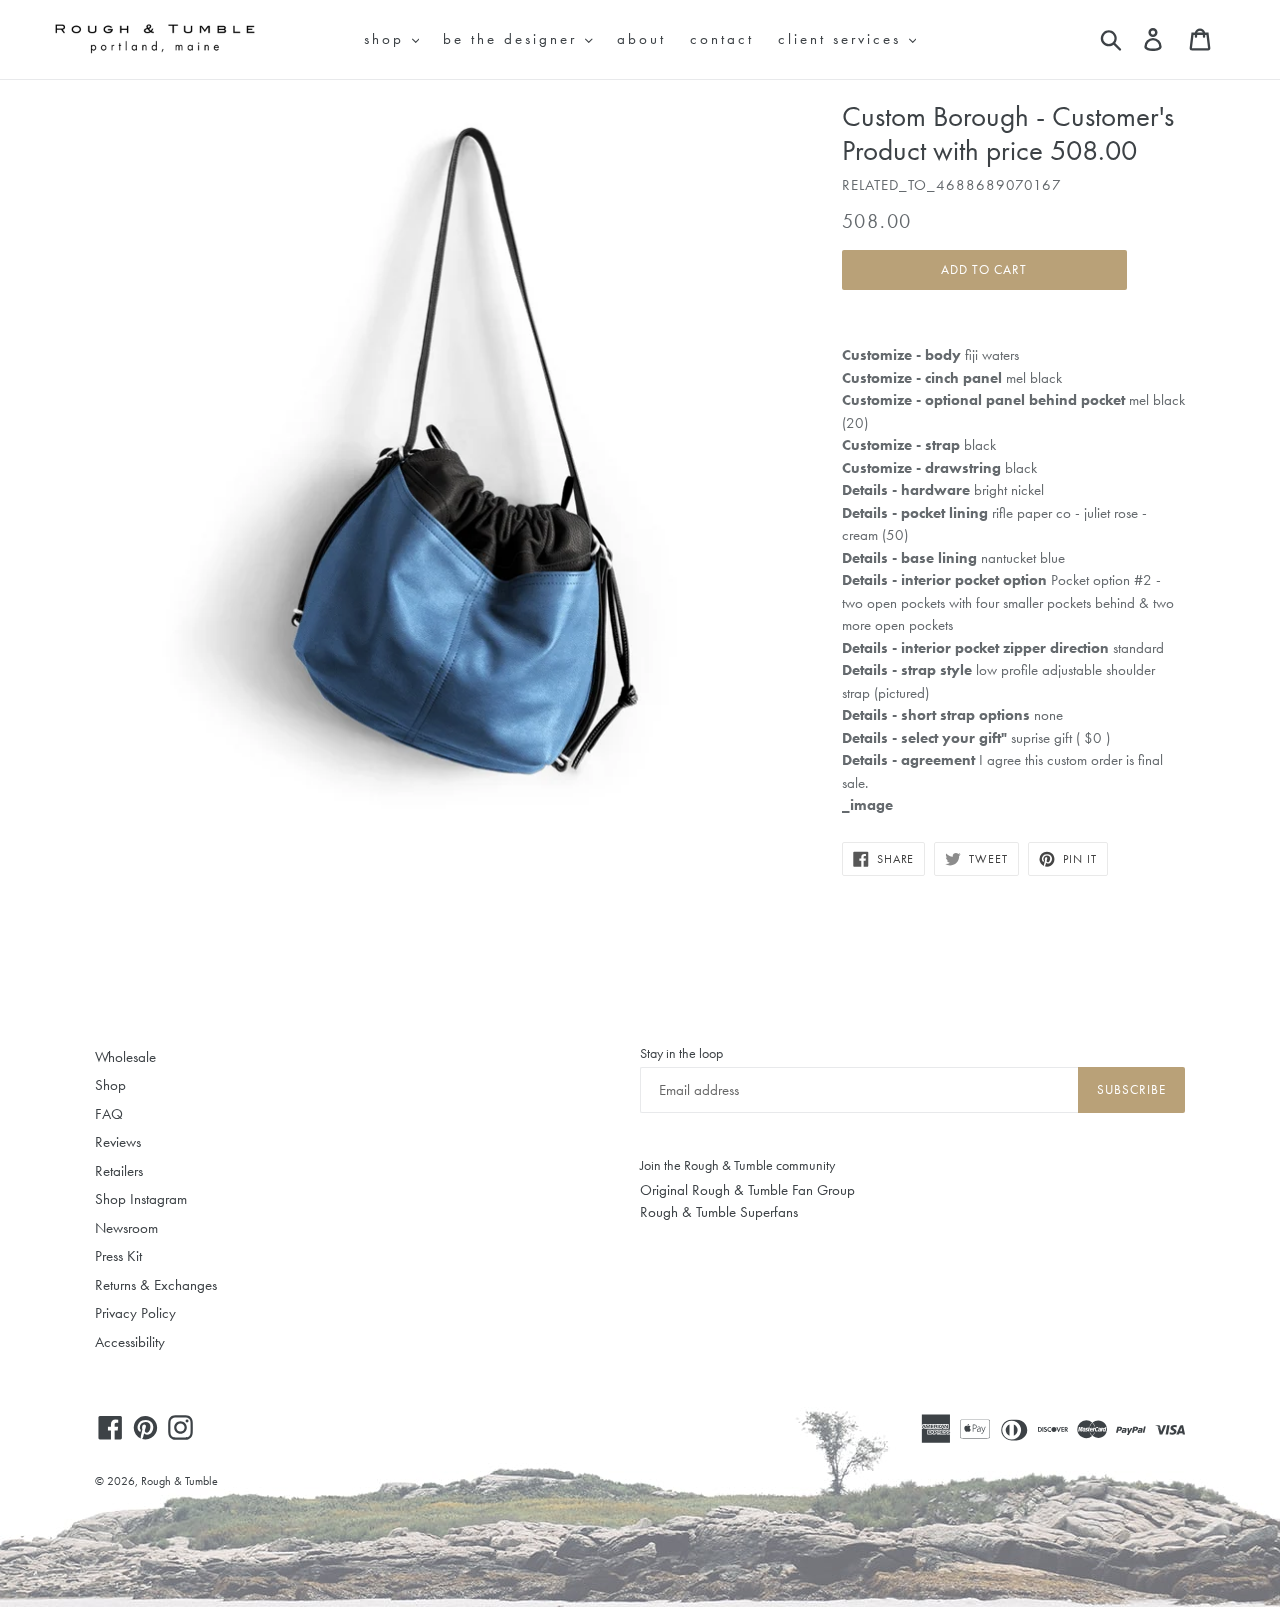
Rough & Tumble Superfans (719, 1212)
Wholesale (125, 1057)
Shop (110, 1085)
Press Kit (118, 1256)
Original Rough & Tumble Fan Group (747, 1190)
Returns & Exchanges (156, 1285)
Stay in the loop (681, 1053)
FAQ (109, 1114)
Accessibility (130, 1342)
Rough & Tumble (179, 1481)
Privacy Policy (135, 1313)
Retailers (119, 1171)
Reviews (118, 1142)
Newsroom (126, 1228)
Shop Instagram (141, 1199)
